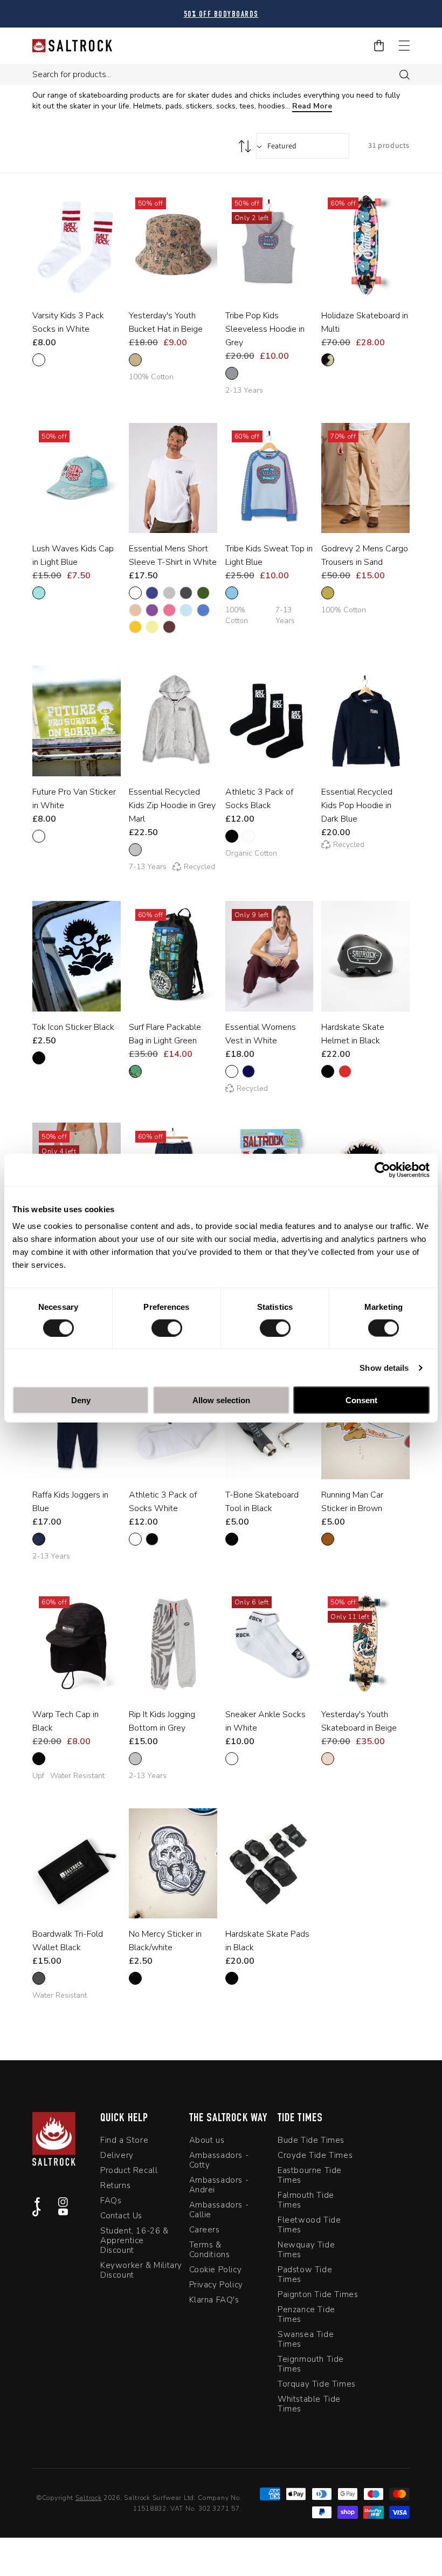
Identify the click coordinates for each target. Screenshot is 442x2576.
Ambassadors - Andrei (219, 2185)
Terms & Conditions (210, 2250)
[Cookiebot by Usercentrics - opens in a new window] (382, 1170)
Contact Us (121, 2216)
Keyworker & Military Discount (141, 2270)
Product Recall (129, 2170)
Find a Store (124, 2140)
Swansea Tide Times (306, 2339)
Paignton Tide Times (318, 2294)
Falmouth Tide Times (306, 2200)
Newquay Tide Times (306, 2250)
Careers (205, 2230)
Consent (361, 1400)
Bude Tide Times (311, 2140)
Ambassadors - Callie (219, 2210)
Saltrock (89, 2498)
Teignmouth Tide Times (311, 2364)
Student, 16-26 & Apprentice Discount (134, 2240)
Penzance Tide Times (306, 2314)
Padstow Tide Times (305, 2274)
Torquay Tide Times (317, 2384)
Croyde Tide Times (315, 2155)
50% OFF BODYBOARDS (221, 15)
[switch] (167, 1328)
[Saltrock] (72, 46)
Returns (115, 2185)
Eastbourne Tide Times (310, 2175)
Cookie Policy (216, 2270)
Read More (312, 106)
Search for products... (72, 74)
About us (207, 2140)
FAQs (111, 2201)
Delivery (117, 2155)
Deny (81, 1400)
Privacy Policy (216, 2285)
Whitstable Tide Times (309, 2404)
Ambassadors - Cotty (219, 2160)
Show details (384, 1367)
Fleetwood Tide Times (309, 2225)
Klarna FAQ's (214, 2300)
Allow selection (221, 1400)
